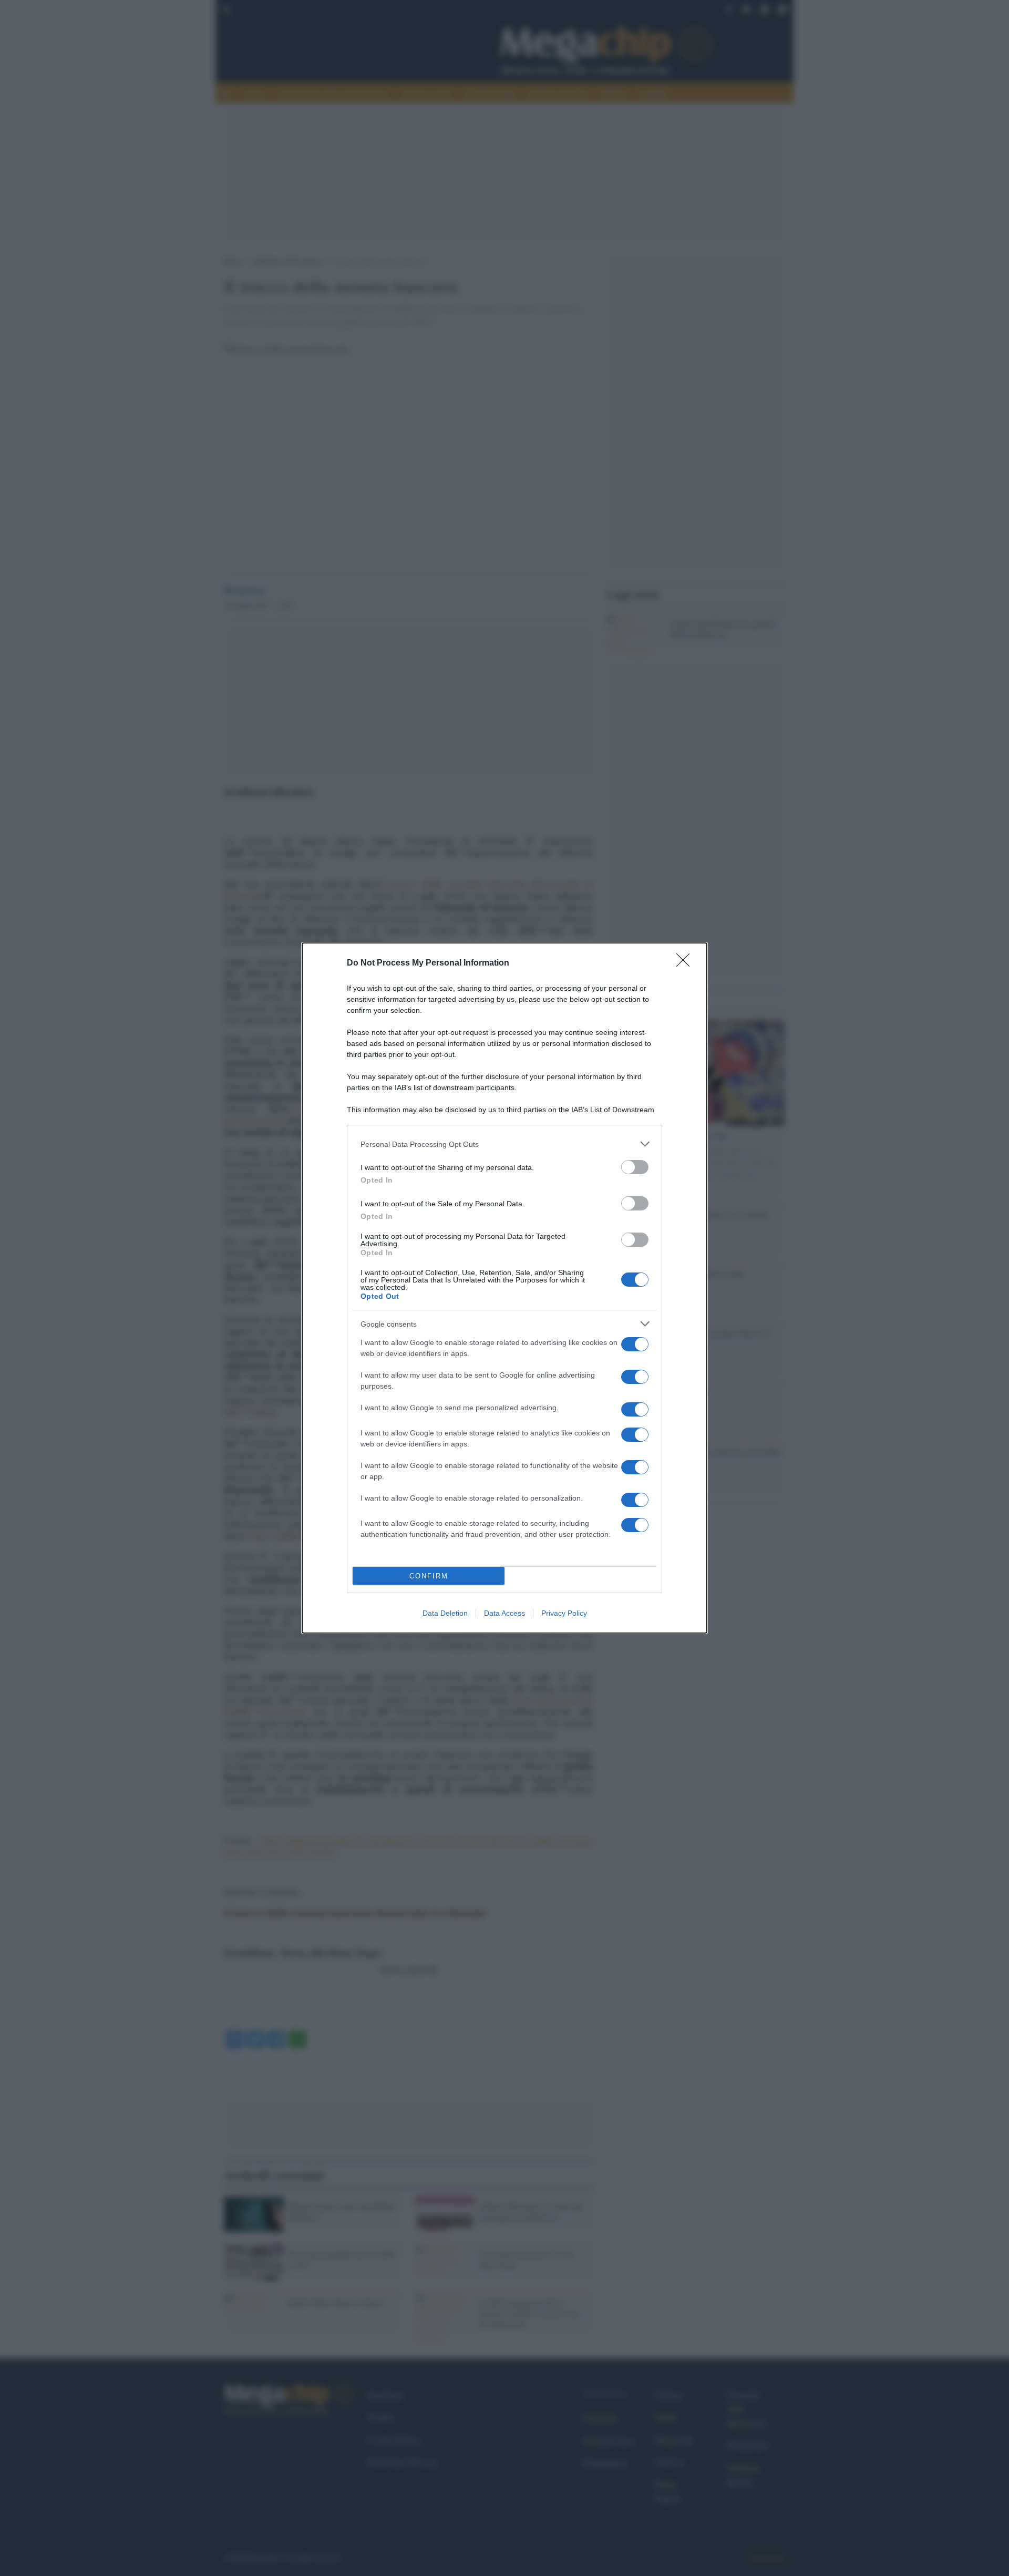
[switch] (635, 1167)
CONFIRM (429, 1576)
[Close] (686, 963)
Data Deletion (445, 1613)
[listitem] (504, 1144)
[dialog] (504, 1288)
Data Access (504, 1613)
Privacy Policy (564, 1613)
